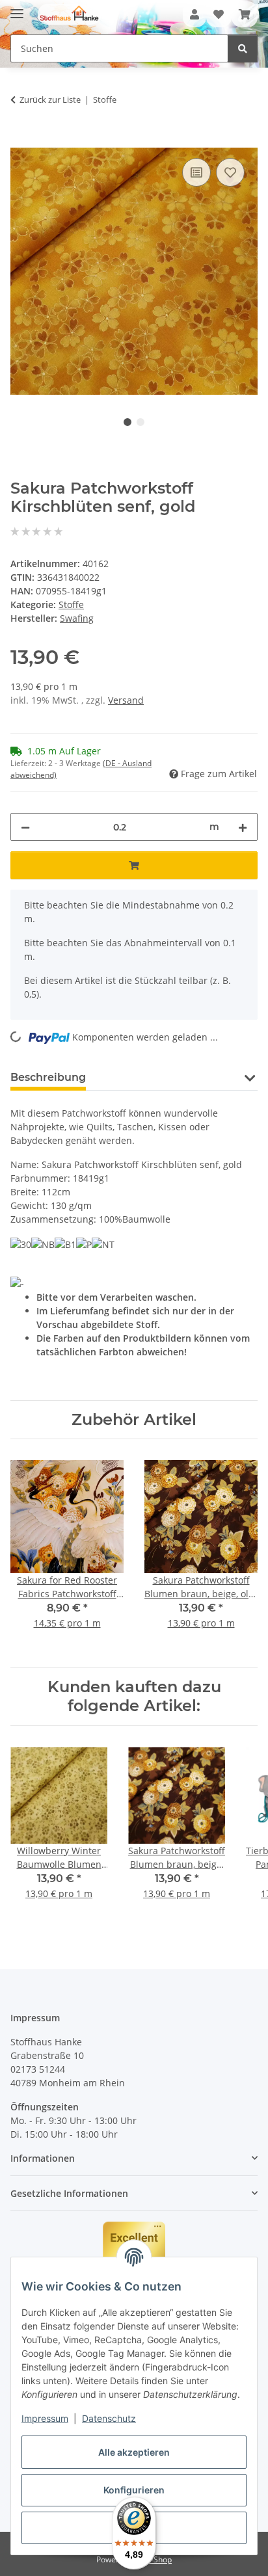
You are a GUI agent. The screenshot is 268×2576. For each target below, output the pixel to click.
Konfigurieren (134, 2490)
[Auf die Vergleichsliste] (196, 172)
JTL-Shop (156, 2559)
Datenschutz (109, 2418)
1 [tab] (127, 422)
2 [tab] (141, 422)
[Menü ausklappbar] (17, 8)
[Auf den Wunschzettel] (230, 172)
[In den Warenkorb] (21, 140)
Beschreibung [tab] (48, 1077)
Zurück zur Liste (50, 100)
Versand (126, 700)
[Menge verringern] (25, 827)
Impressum (45, 2418)
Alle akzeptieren (134, 2452)
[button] (194, 14)
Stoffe (71, 604)
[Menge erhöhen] (243, 827)
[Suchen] (243, 48)
